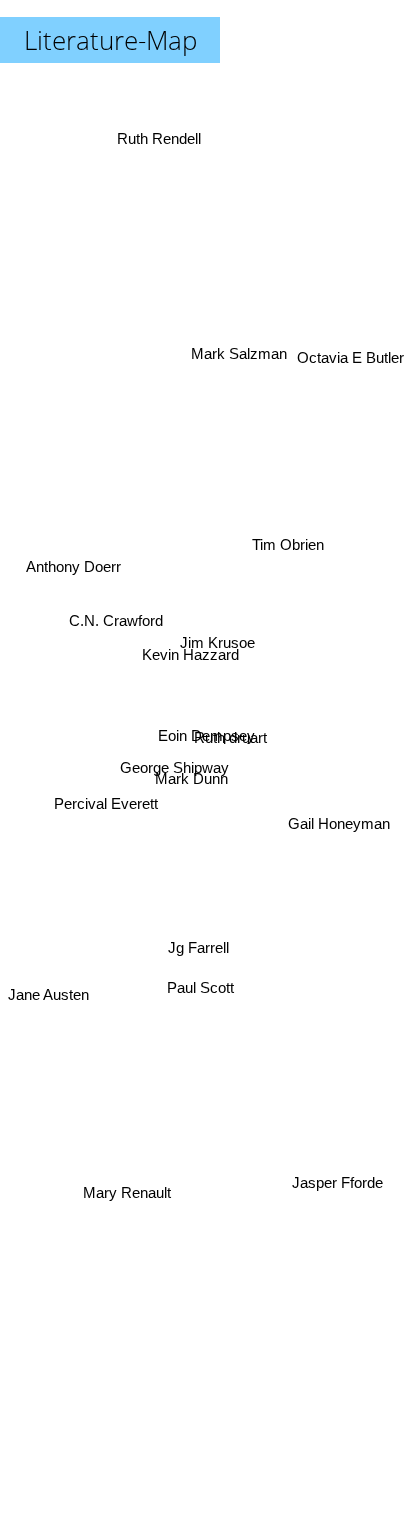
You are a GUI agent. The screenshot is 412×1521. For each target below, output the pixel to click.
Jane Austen (48, 1017)
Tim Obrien (288, 528)
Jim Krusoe (219, 637)
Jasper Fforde (331, 1208)
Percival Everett (107, 806)
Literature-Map (110, 40)
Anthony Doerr (74, 558)
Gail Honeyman (339, 814)
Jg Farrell (196, 944)
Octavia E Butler (350, 349)
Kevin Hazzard (191, 654)
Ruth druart (229, 733)
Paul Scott (200, 983)
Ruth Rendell (159, 135)
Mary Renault (133, 1224)
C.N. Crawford (115, 618)
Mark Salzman (240, 352)
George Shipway (174, 780)
